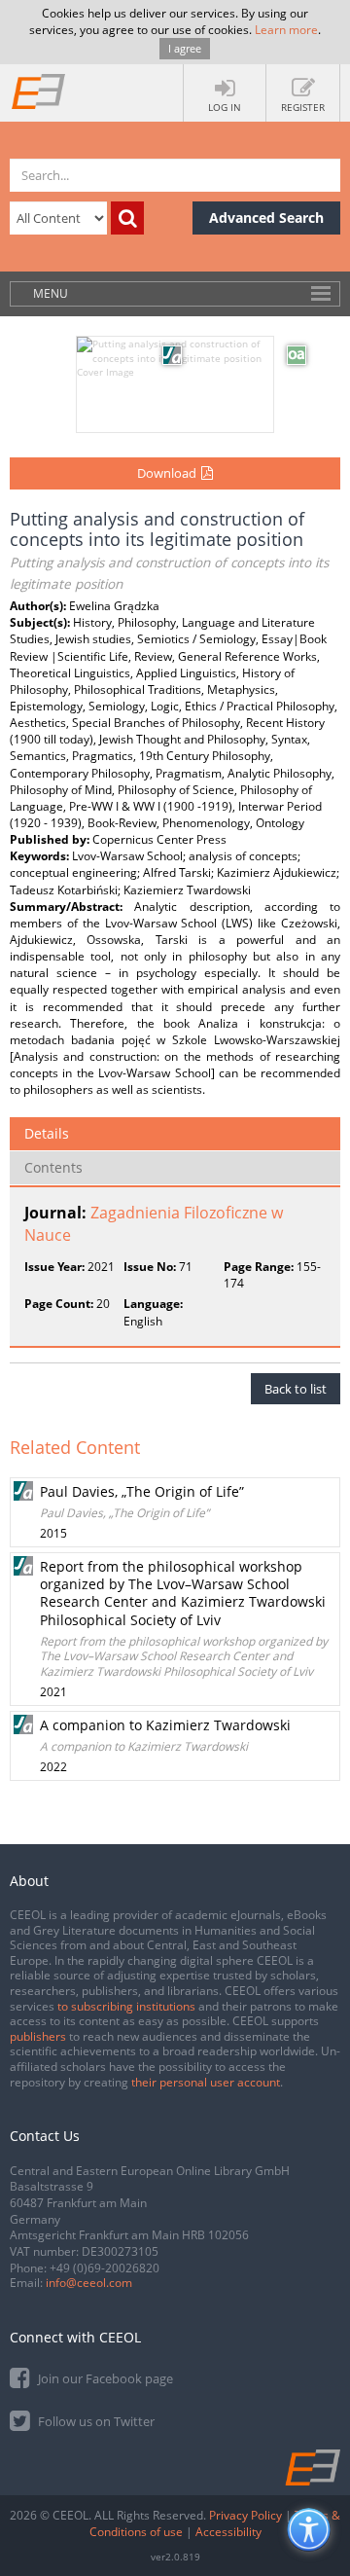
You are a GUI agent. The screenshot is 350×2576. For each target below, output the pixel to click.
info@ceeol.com (89, 2283)
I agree (185, 48)
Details (47, 1133)
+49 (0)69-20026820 (105, 2268)
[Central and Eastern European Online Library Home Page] (39, 91)
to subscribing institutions (126, 2006)
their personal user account (206, 2082)
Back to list (296, 1389)
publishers (38, 2036)
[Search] (127, 218)
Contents (53, 1167)
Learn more (286, 30)
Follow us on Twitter (95, 2421)
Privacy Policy (245, 2515)
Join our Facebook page (104, 2378)
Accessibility (228, 2532)
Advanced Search (266, 218)
